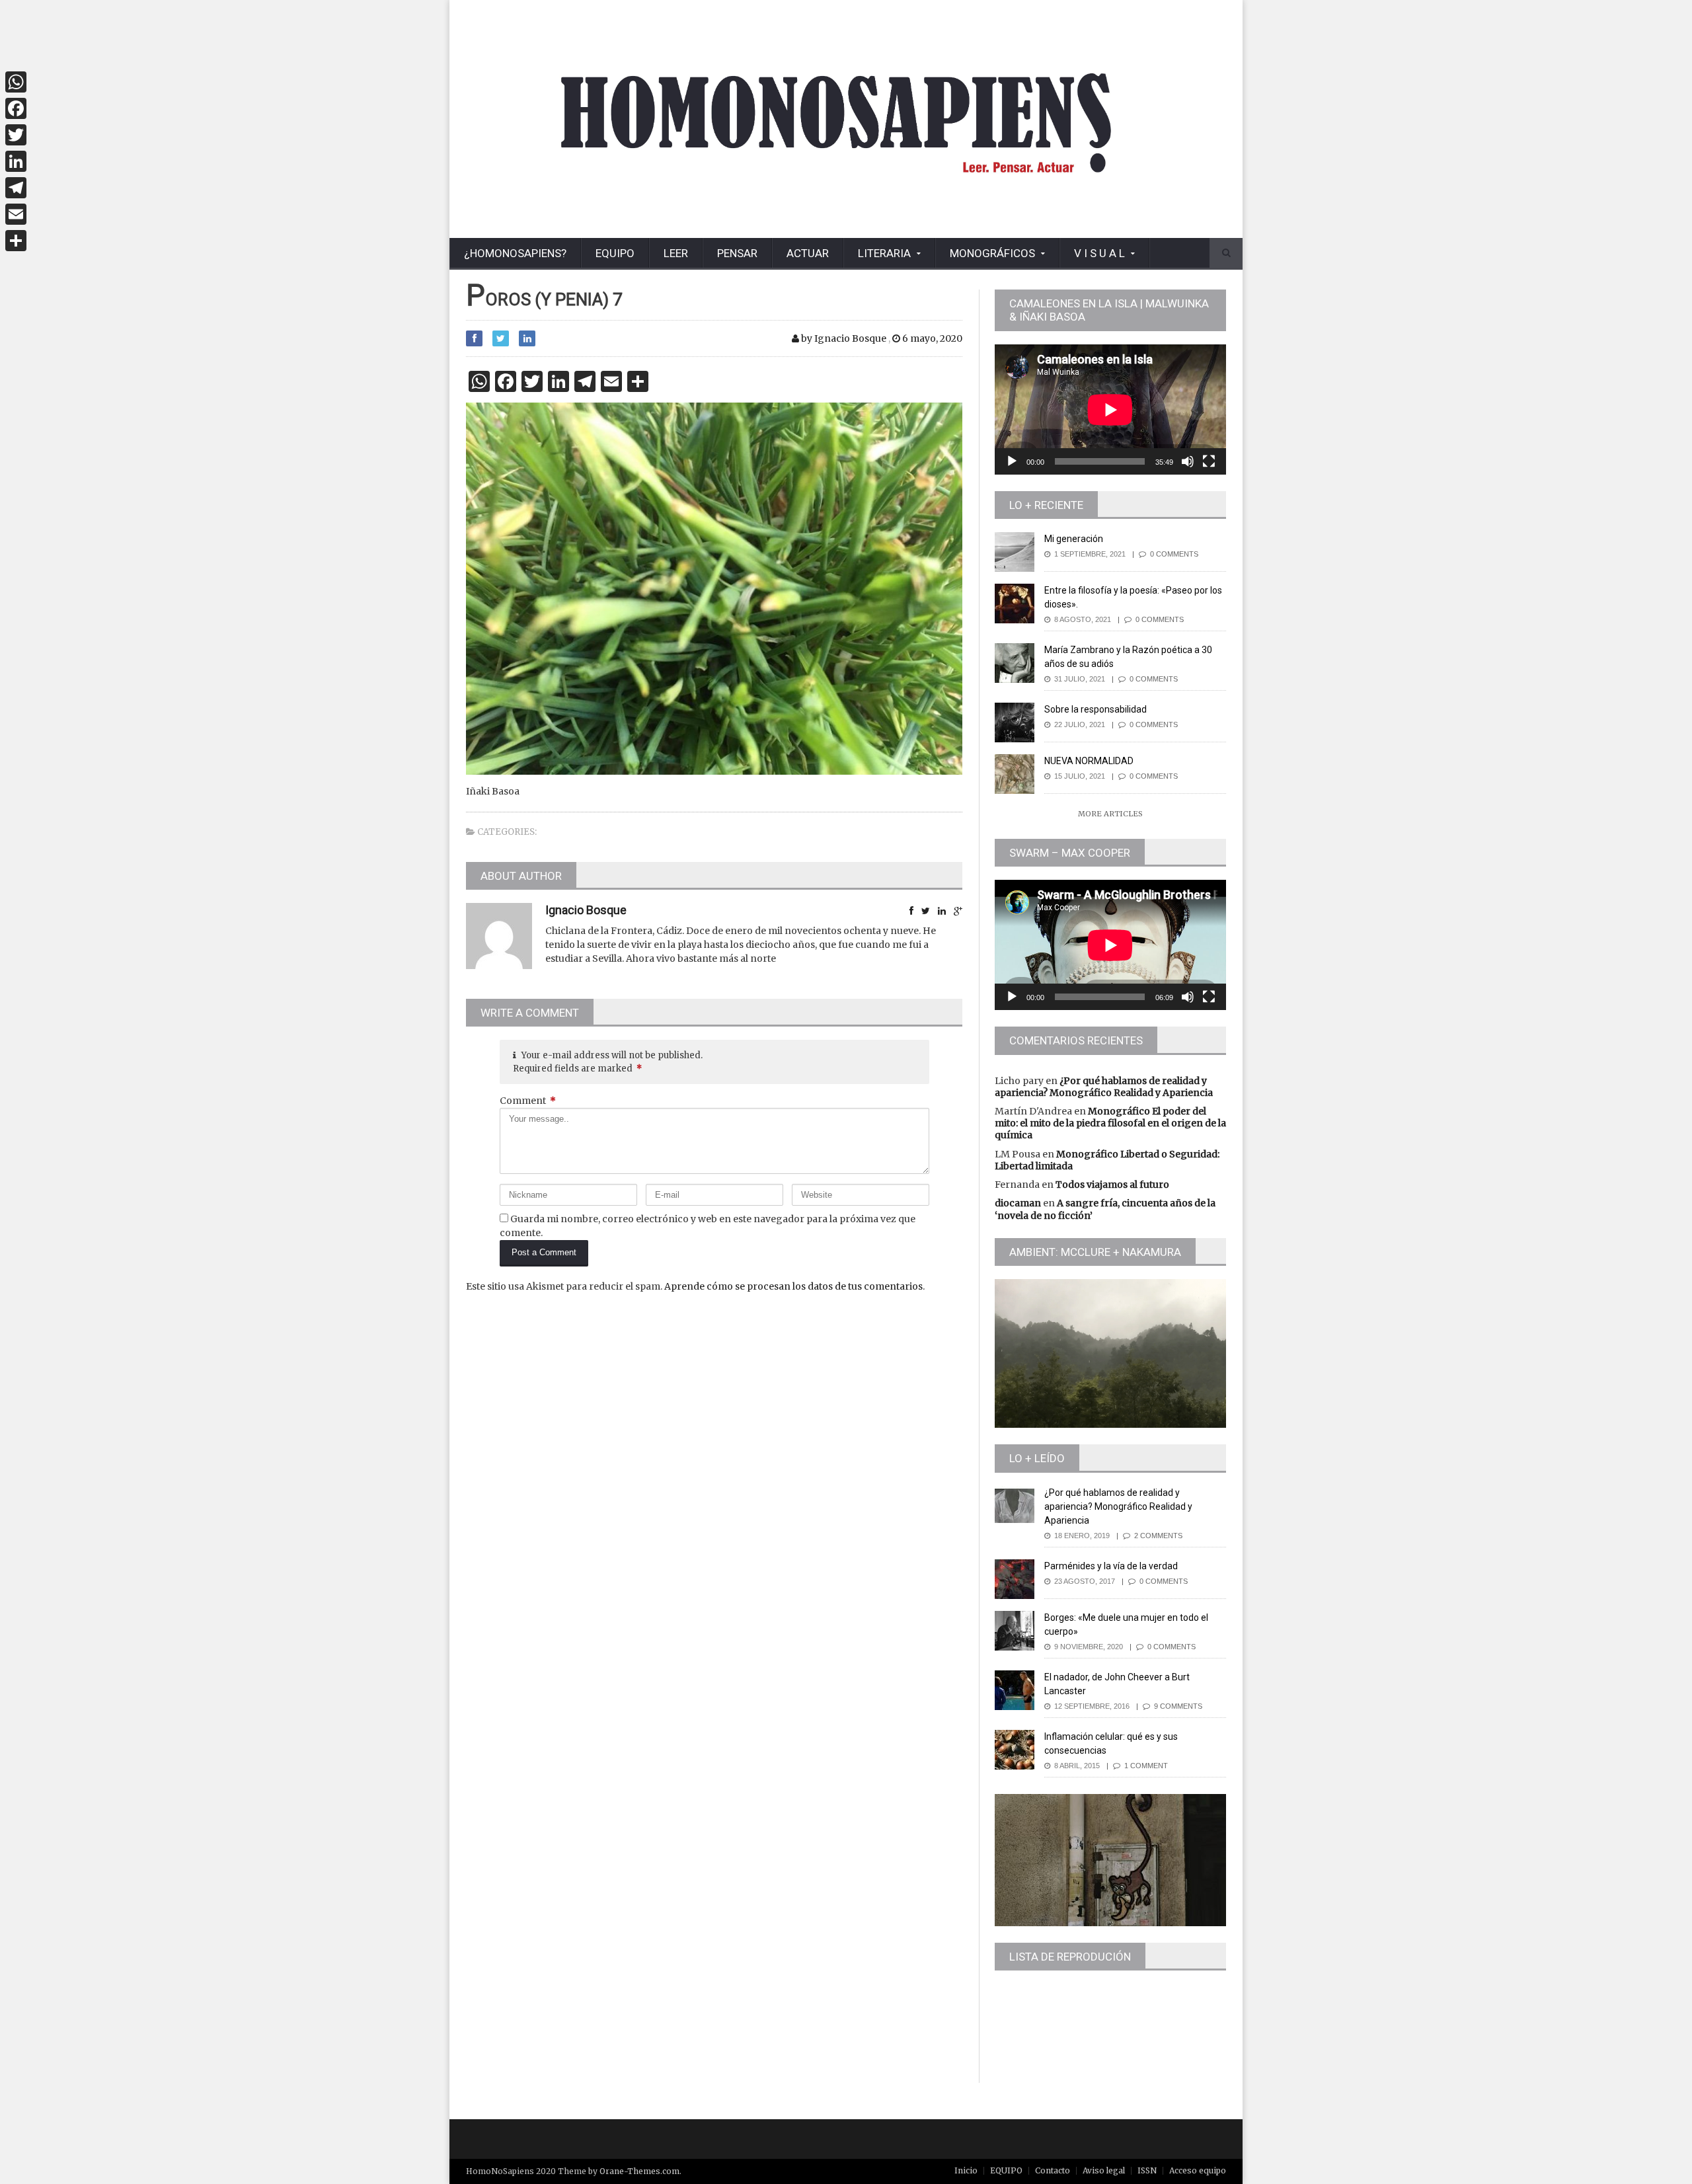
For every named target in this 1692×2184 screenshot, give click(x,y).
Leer (676, 253)
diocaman (1018, 1203)
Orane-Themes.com (639, 2171)
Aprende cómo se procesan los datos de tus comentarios (793, 1286)
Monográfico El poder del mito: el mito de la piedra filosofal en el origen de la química (1110, 1123)
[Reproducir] (1012, 461)
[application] (1110, 409)
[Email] (16, 214)
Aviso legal (1104, 2170)
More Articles (1110, 814)
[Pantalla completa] (1209, 461)
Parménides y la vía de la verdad (1111, 1566)
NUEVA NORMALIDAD (1089, 761)
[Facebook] (16, 108)
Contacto (1053, 2170)
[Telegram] (16, 188)
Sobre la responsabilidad (1096, 709)
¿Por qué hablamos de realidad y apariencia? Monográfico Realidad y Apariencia (1104, 1087)
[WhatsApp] (16, 82)
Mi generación (1074, 539)
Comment (528, 1101)
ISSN (1147, 2170)
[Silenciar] (1188, 461)
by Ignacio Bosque (843, 338)
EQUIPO (615, 253)
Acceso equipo (1198, 2170)
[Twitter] (16, 135)
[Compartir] (16, 241)
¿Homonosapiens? (515, 253)
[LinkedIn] (16, 161)
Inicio (966, 2170)
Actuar (808, 253)
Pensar (737, 253)
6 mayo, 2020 (931, 338)
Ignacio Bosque (586, 910)
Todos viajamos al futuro (1112, 1185)
